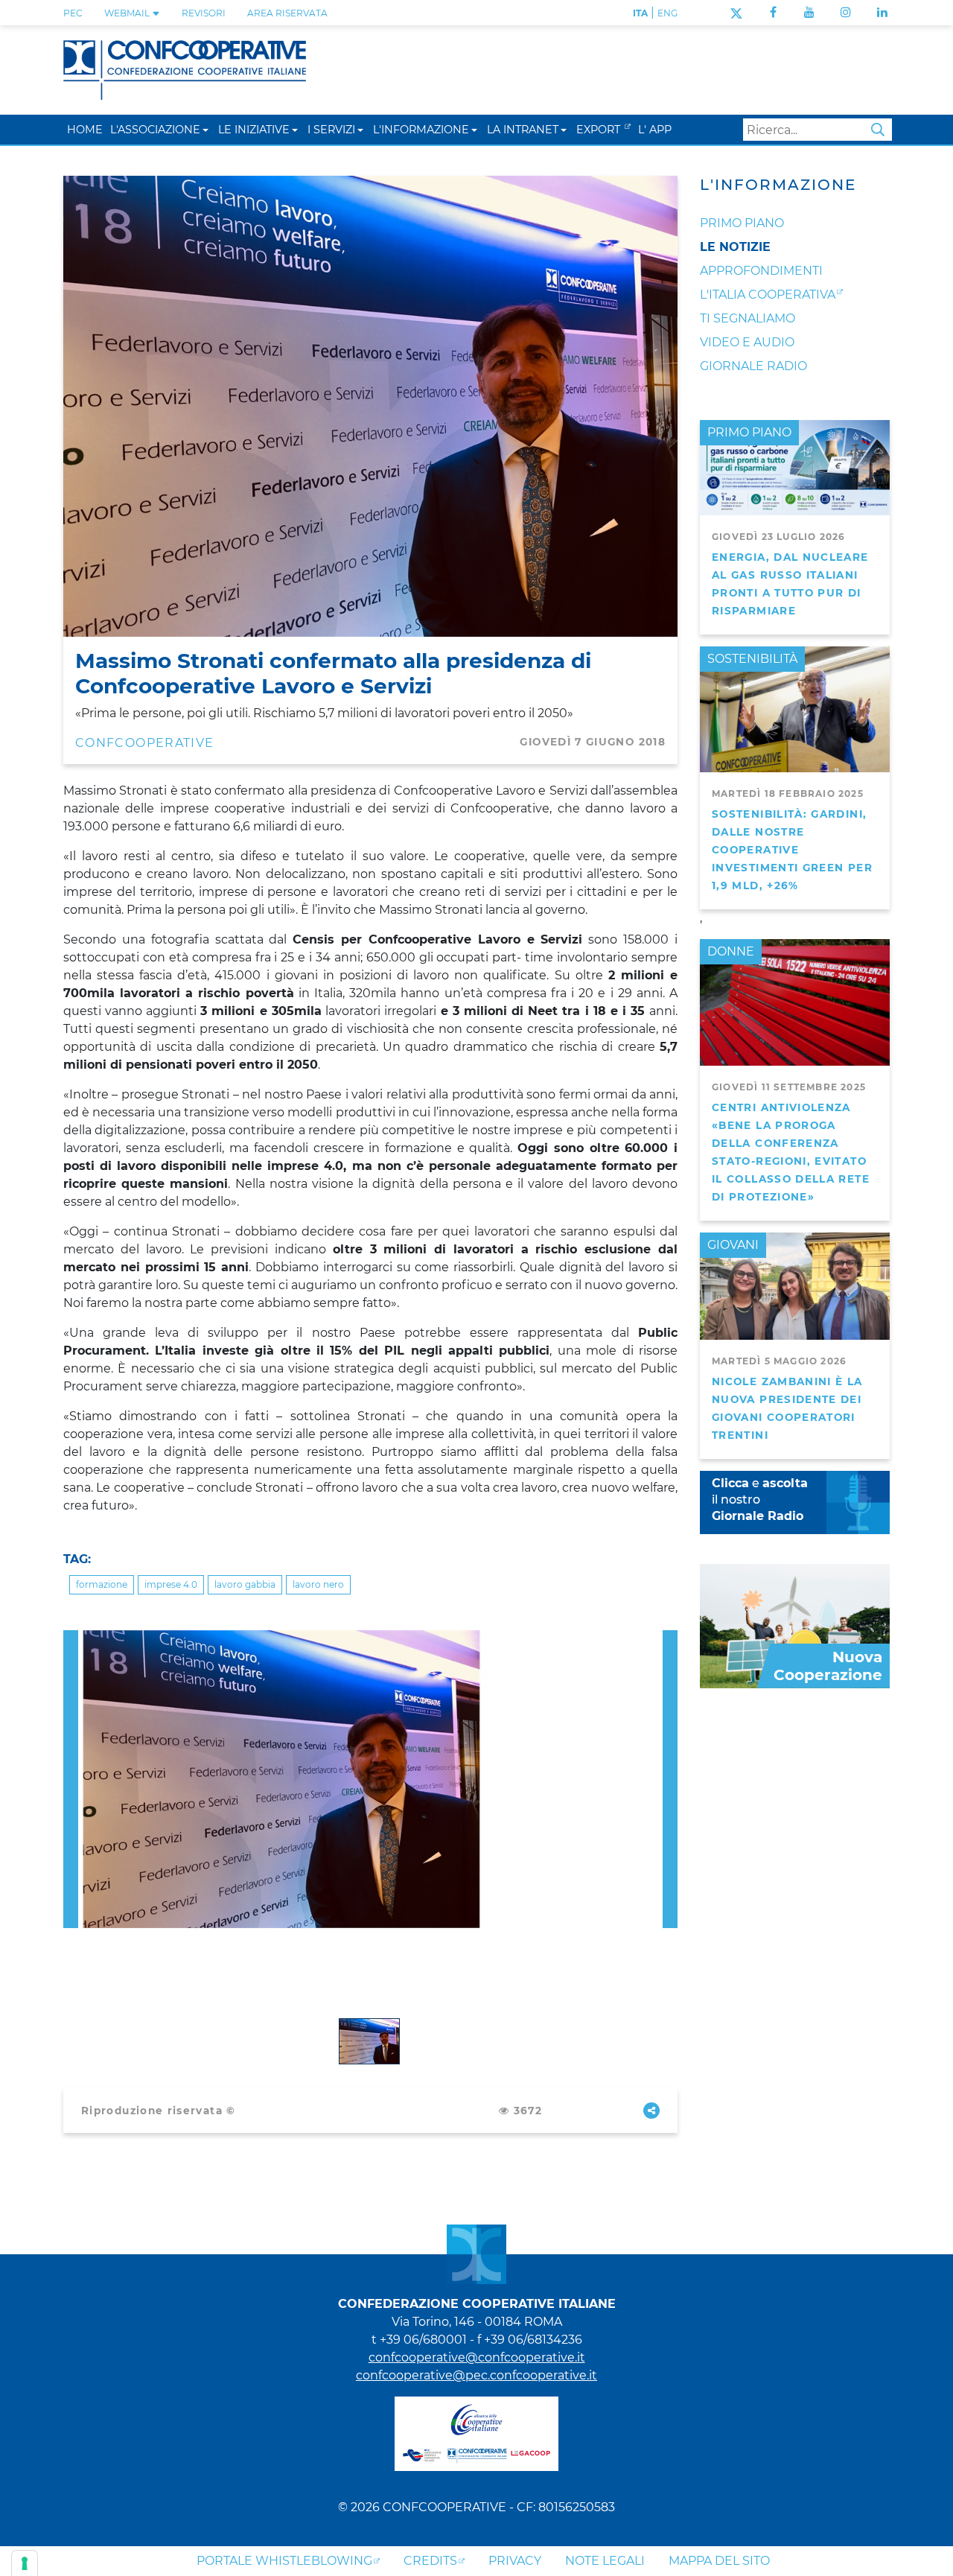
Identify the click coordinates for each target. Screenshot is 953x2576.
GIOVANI (733, 1245)
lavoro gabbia (245, 1584)
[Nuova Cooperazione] (795, 1625)
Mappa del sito (719, 2561)
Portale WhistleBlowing (284, 2561)
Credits (430, 2561)
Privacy (515, 2561)
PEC (73, 13)
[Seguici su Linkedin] (882, 12)
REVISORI (204, 13)
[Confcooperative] (185, 69)
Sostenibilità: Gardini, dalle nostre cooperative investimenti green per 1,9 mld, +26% (792, 850)
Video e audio (747, 342)
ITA (640, 13)
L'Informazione (778, 185)
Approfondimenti (761, 271)
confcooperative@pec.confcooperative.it (476, 2375)
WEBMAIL (128, 13)
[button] (205, 129)
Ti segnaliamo (748, 318)
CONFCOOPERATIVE (144, 743)
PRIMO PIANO (749, 432)
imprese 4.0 (171, 1584)
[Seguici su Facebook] (773, 12)
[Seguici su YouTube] (809, 12)
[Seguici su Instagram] (846, 12)
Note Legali (605, 2561)
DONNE (731, 951)
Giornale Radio (753, 366)
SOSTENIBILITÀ (752, 659)
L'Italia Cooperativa (768, 295)
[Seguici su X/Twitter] (736, 12)
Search (878, 130)
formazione (102, 1584)
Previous (71, 1639)
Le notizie (735, 247)
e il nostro (760, 1500)
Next (670, 1639)
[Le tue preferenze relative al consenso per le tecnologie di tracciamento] (25, 2563)
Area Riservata (287, 13)
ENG (667, 13)
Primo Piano (742, 223)
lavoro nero (318, 1584)
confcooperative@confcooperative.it (477, 2357)
